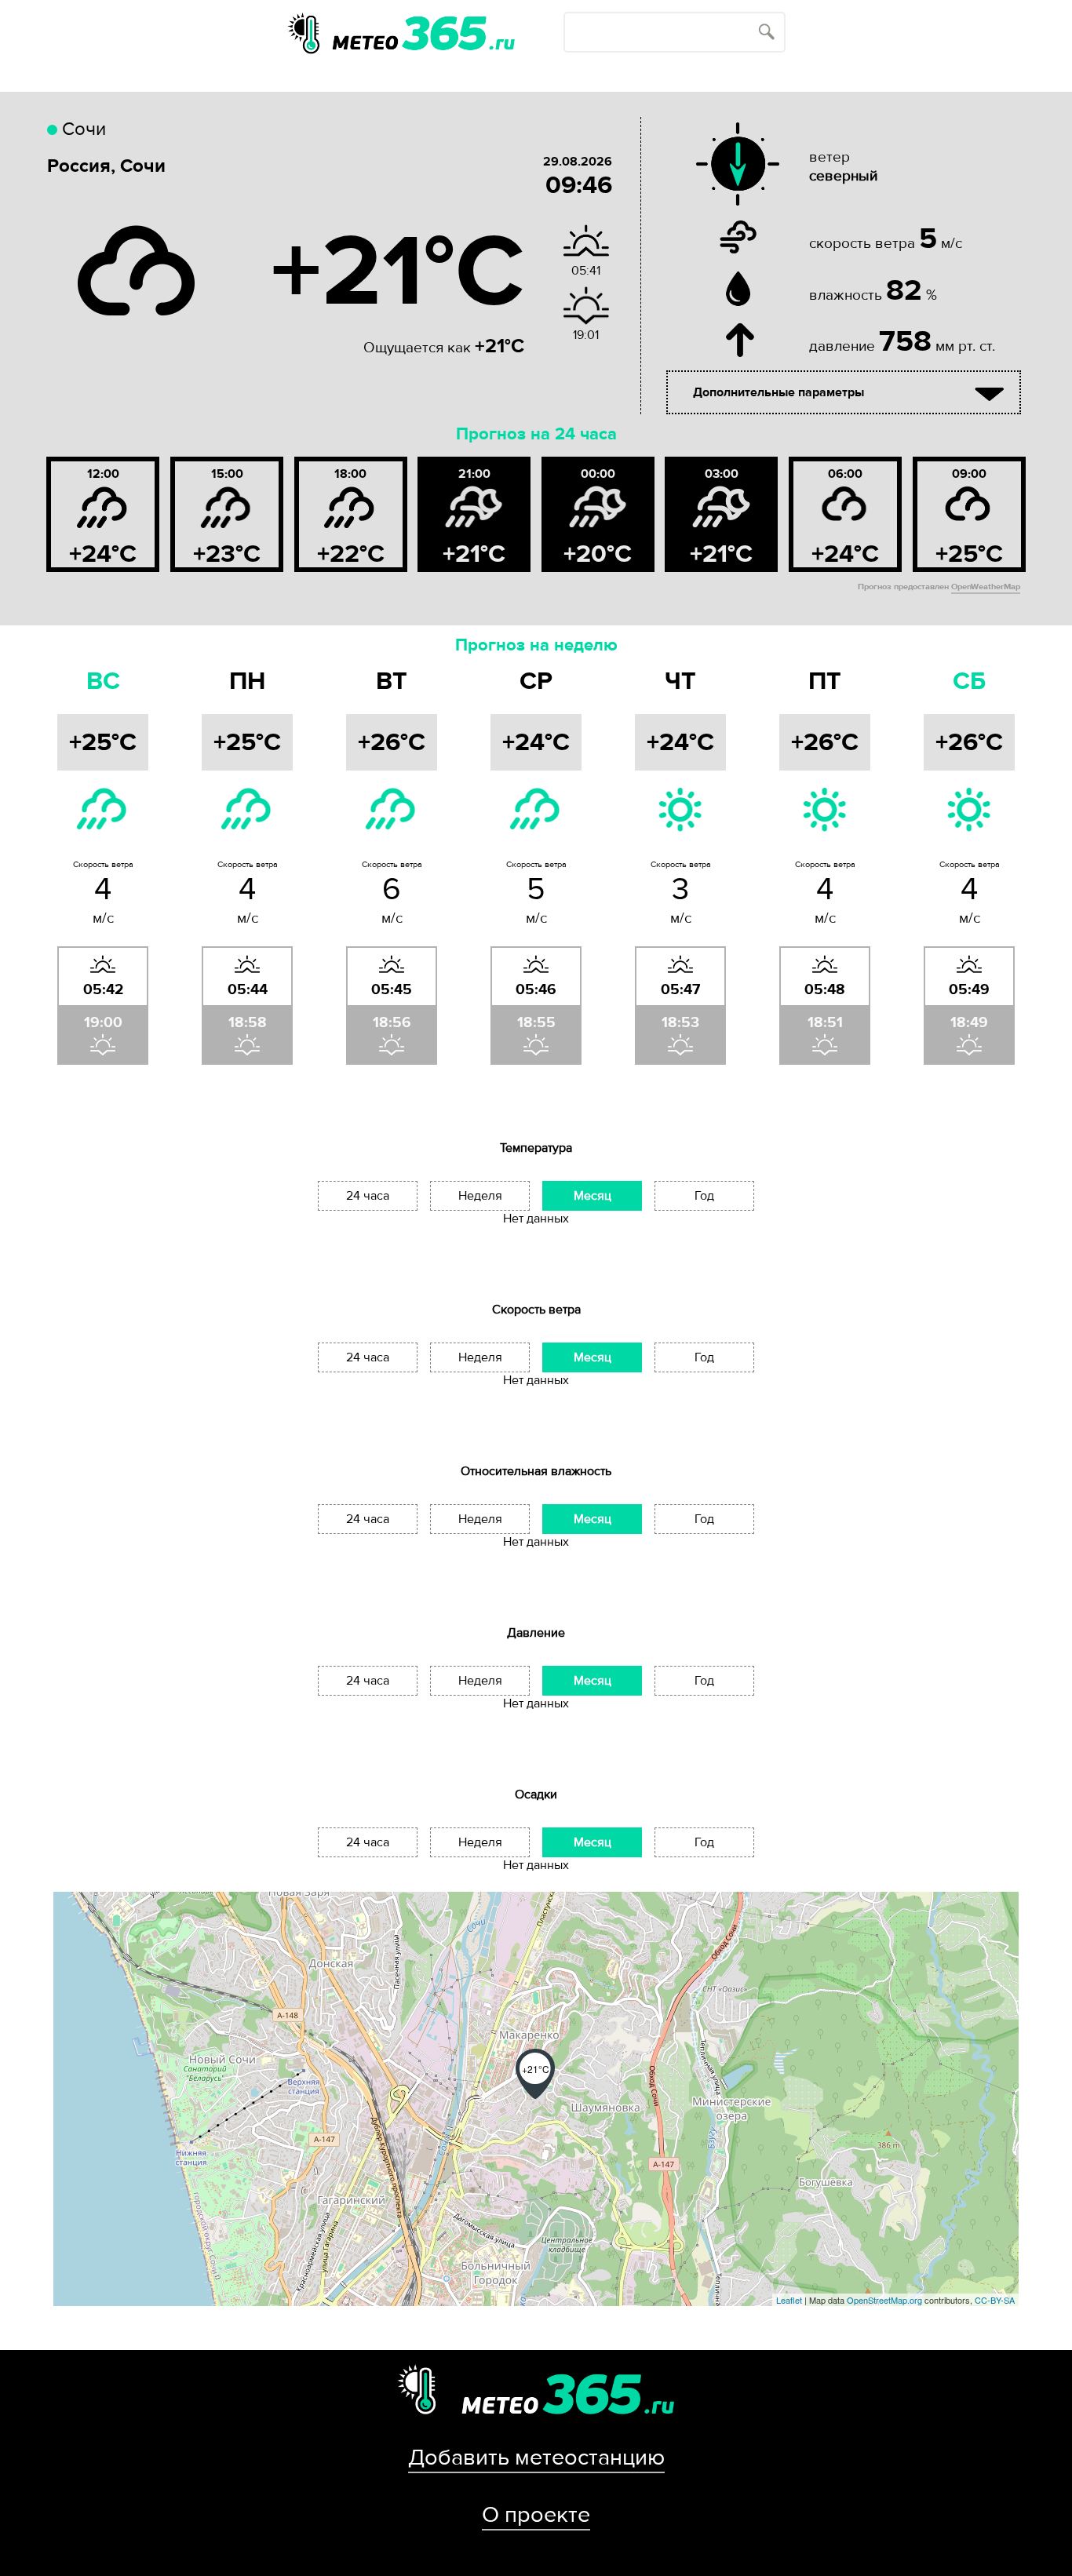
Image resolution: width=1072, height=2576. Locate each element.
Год (704, 1196)
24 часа (368, 1196)
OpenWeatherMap (986, 587)
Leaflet (789, 2300)
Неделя (480, 1196)
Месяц (593, 1196)
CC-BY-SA (995, 2300)
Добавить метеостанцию (536, 2458)
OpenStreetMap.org (884, 2300)
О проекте (536, 2515)
